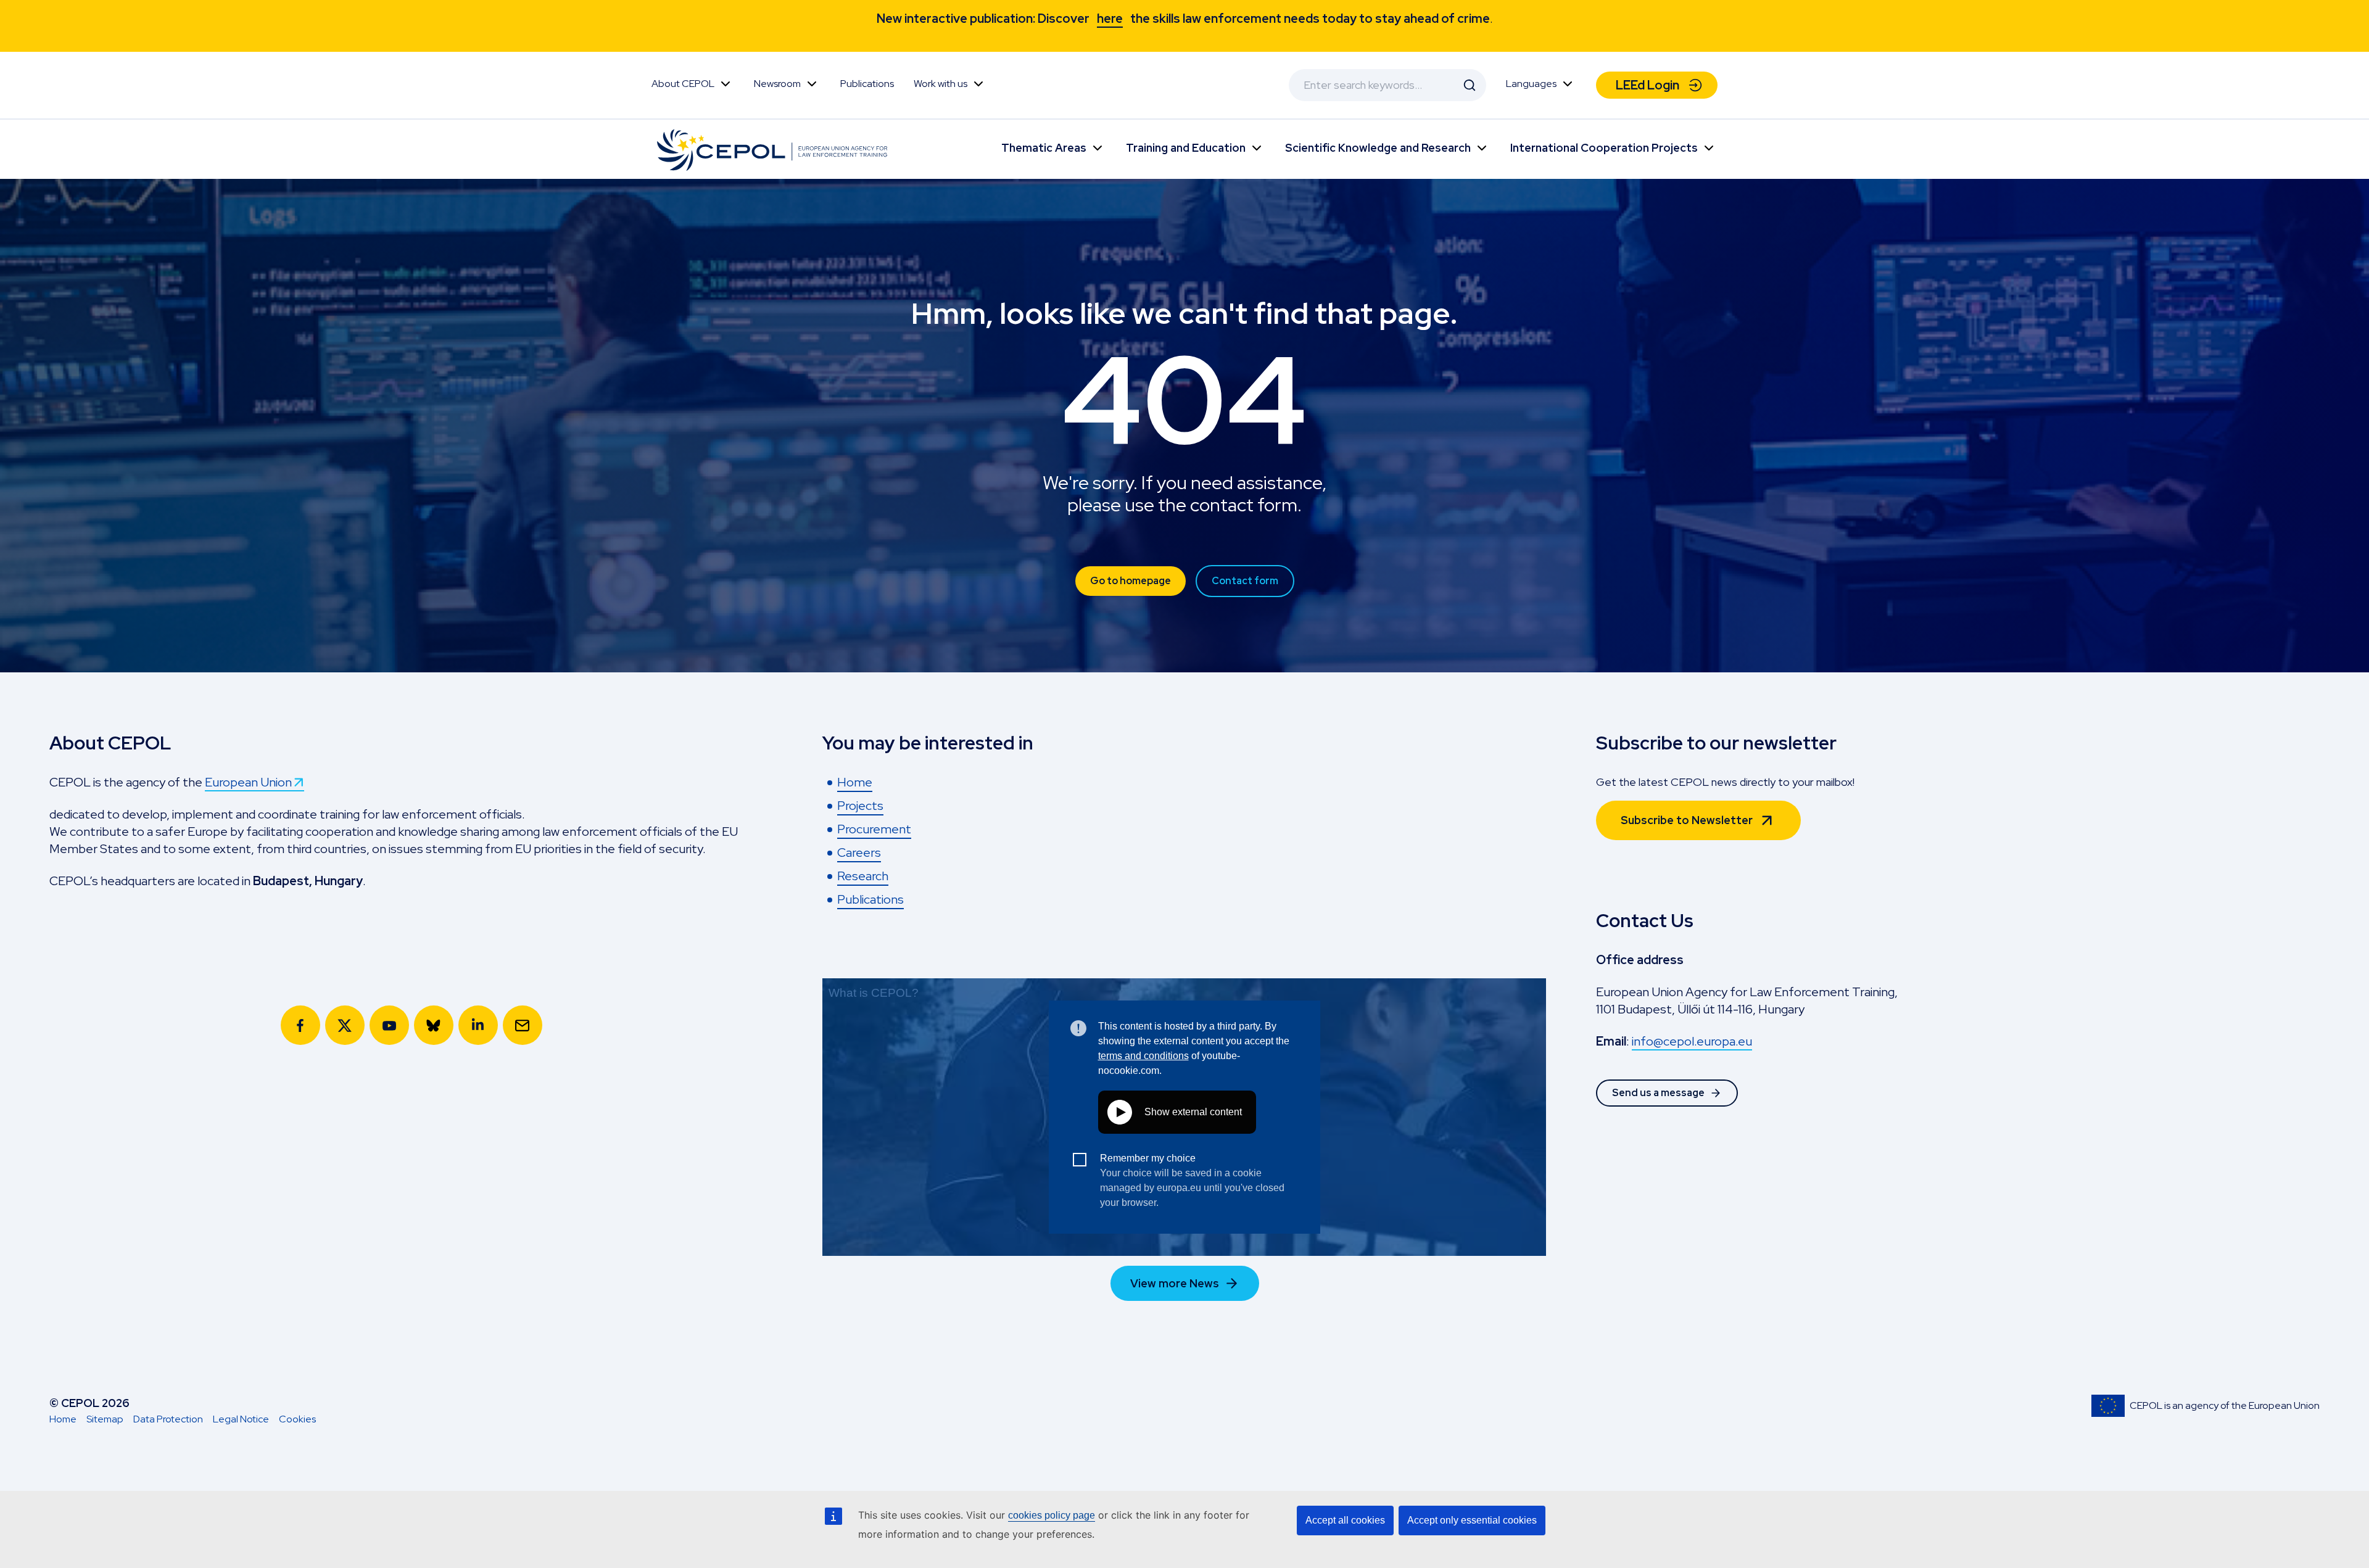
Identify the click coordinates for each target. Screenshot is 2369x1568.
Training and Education (1186, 148)
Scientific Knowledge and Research (1378, 148)
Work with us (941, 84)
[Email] (523, 1025)
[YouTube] (389, 1025)
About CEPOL (683, 84)
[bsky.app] (434, 1025)
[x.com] (345, 1025)
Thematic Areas (1044, 148)
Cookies (297, 1419)
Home (63, 1419)
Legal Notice (241, 1419)
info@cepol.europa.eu (1692, 1041)
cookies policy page (1052, 1515)
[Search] (1470, 85)
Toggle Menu (726, 84)
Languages (1531, 84)
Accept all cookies (1345, 1520)
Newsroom (777, 84)
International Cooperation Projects (1604, 148)
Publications (867, 84)
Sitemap (105, 1419)
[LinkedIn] (478, 1025)
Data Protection (168, 1419)
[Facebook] (300, 1025)
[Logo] (775, 149)
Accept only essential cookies (1472, 1520)
